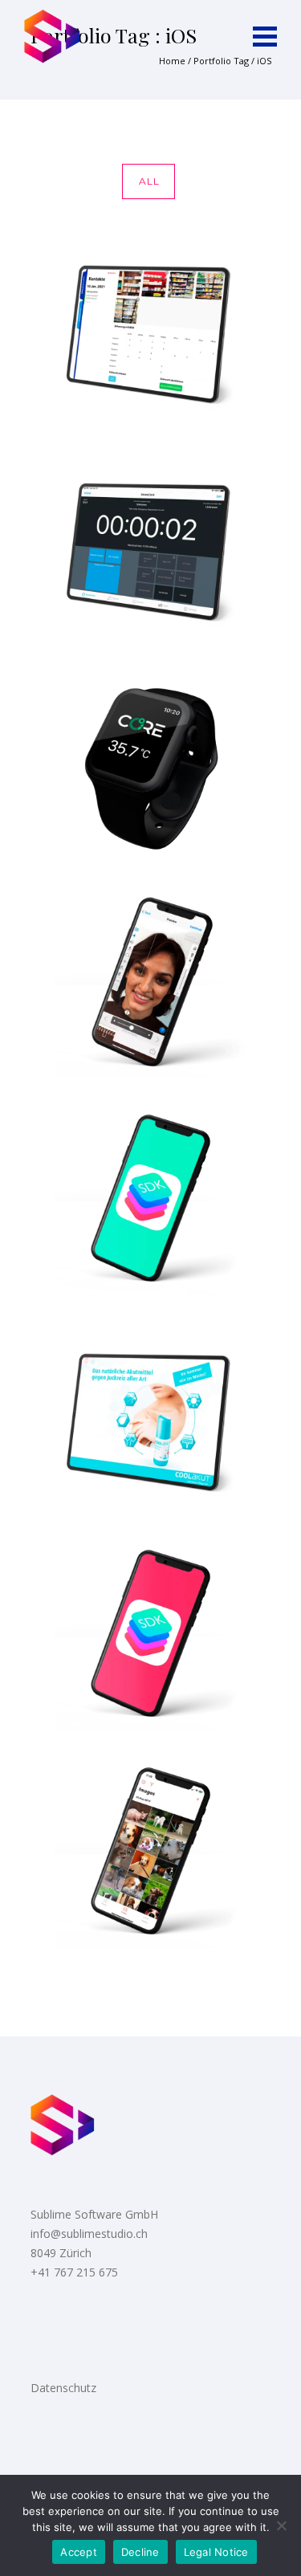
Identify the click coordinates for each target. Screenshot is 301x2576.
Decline (140, 2552)
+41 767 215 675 (74, 2272)
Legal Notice (216, 2552)
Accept (79, 2552)
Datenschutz (63, 2388)
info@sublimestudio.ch (89, 2234)
